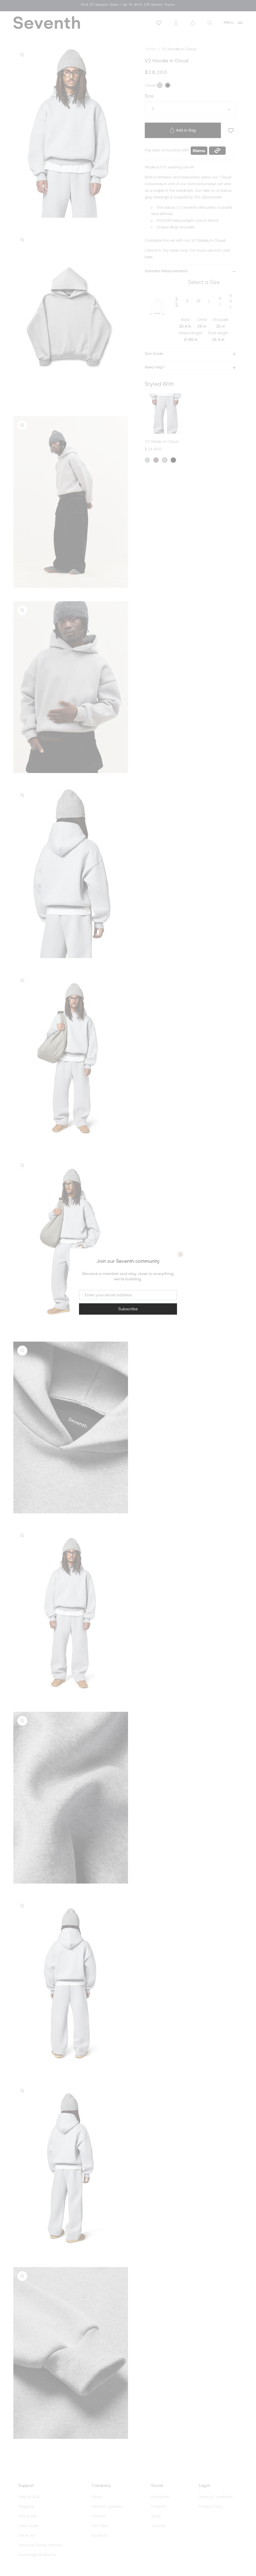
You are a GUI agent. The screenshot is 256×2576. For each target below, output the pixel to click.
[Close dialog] (180, 1254)
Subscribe (128, 1309)
